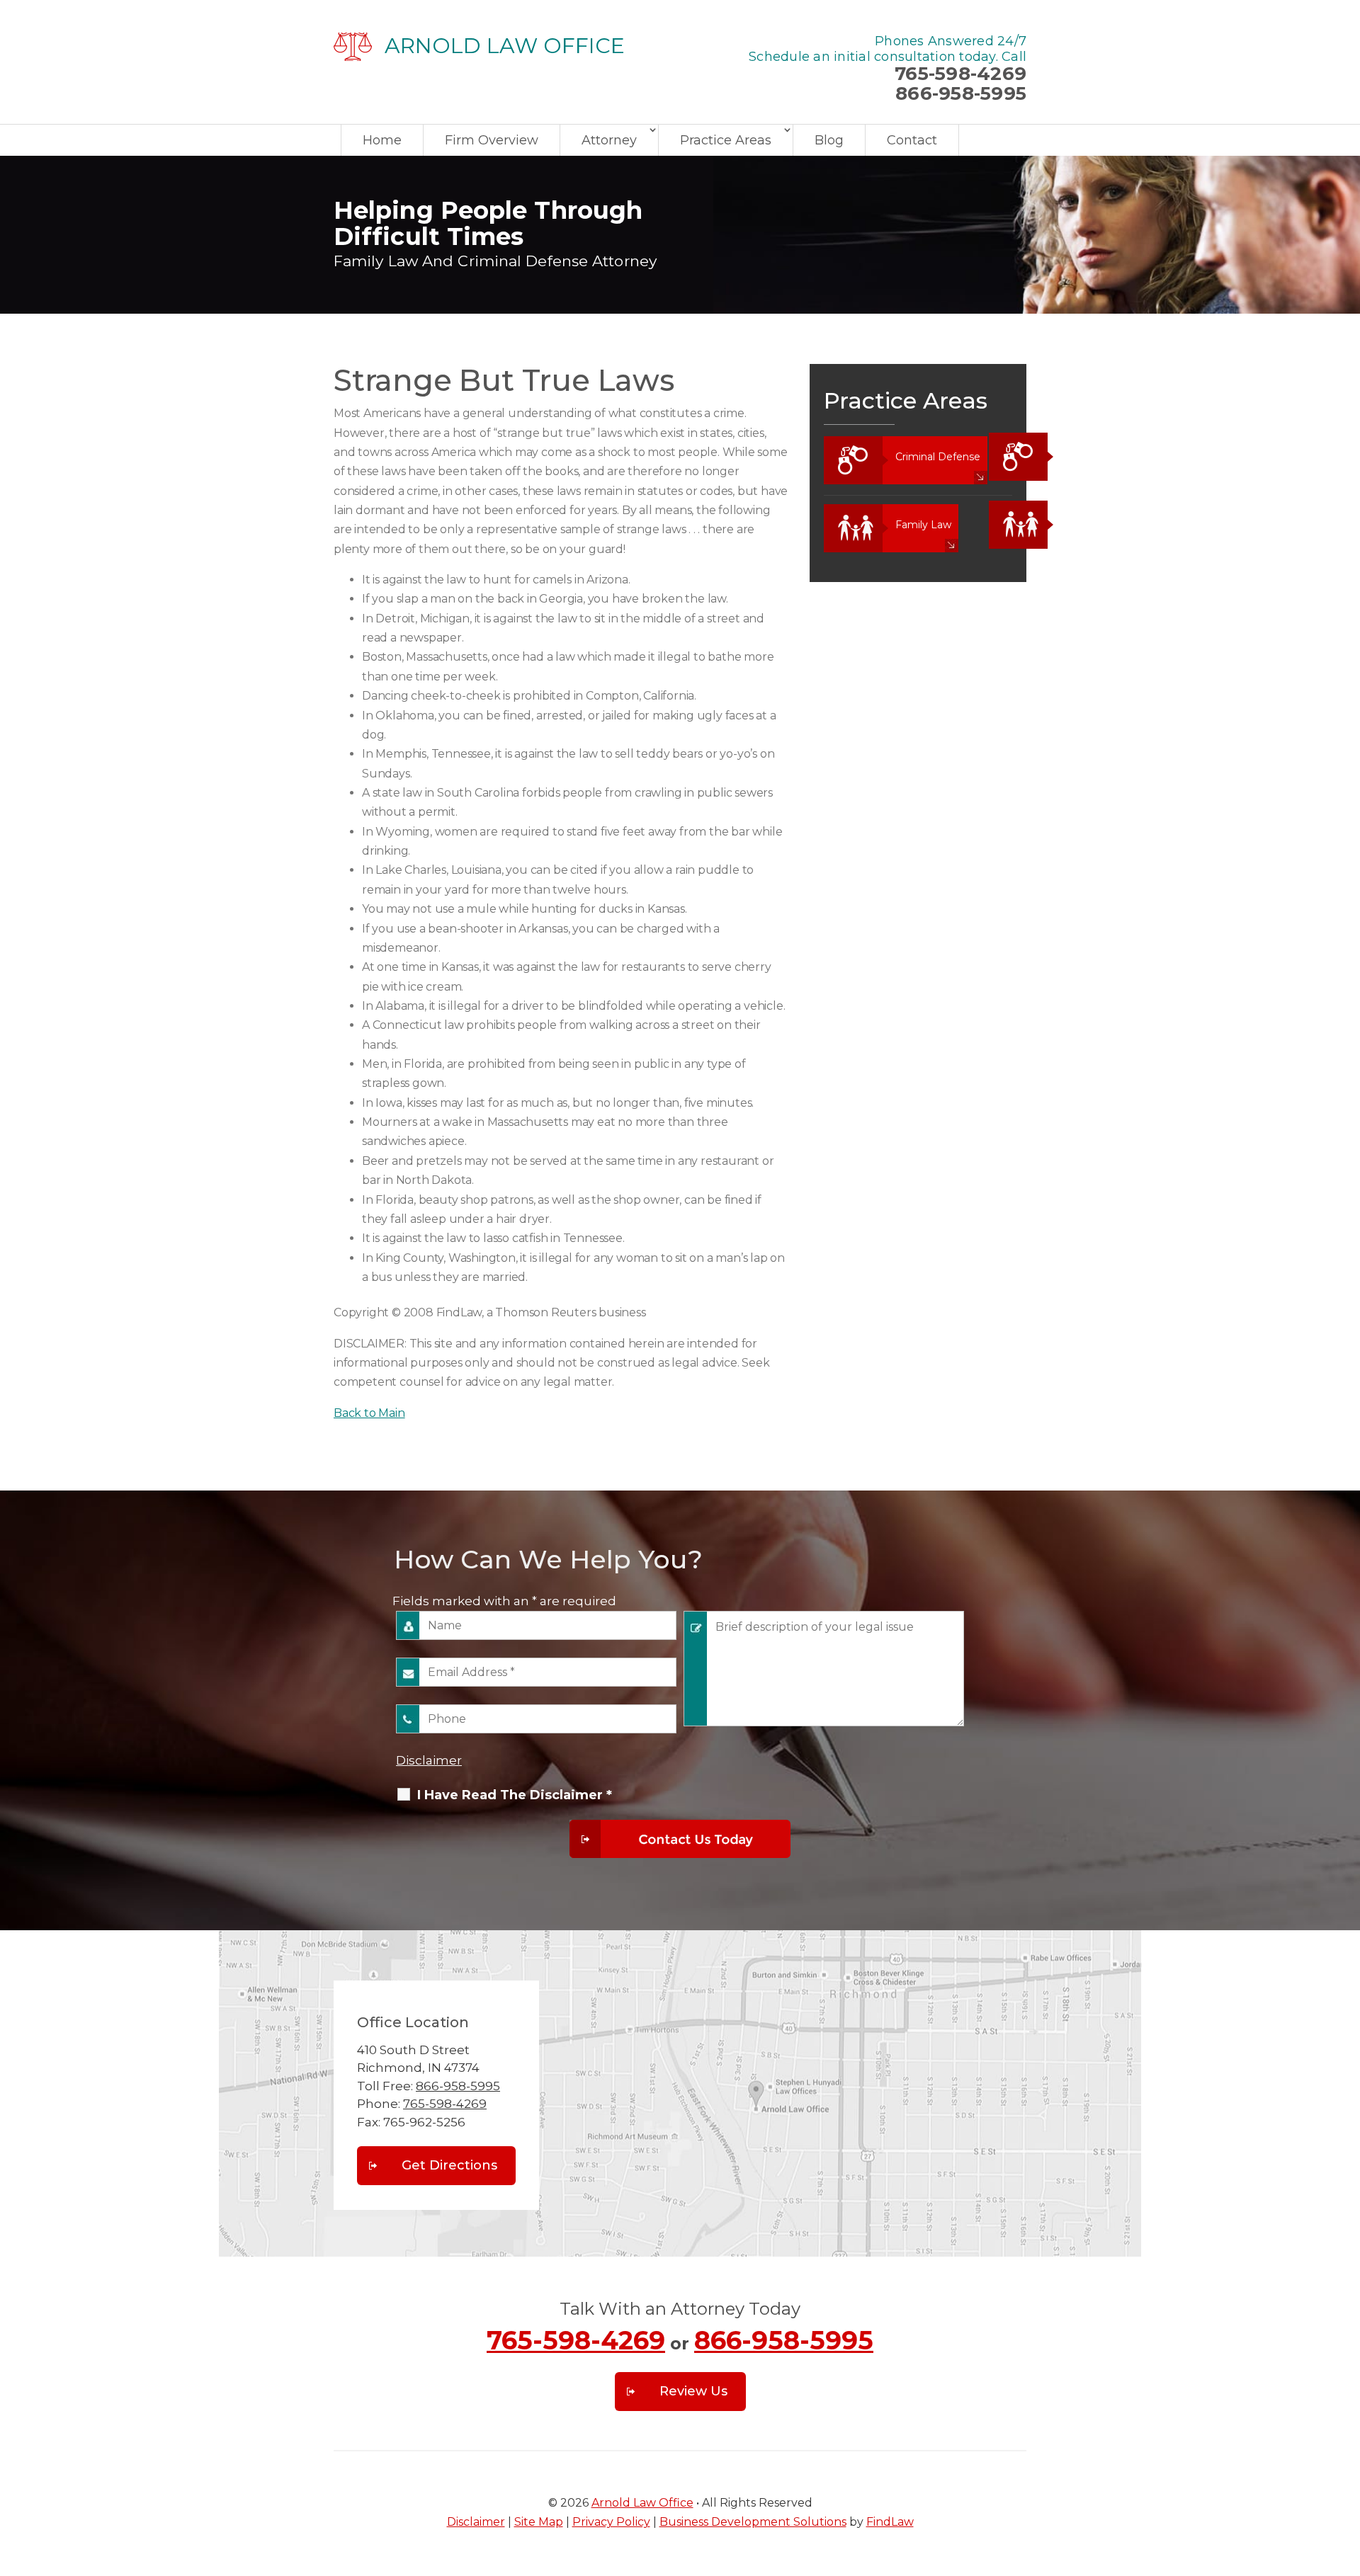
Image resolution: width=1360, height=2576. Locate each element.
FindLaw (890, 2522)
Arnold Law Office (642, 2503)
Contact (912, 140)
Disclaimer (429, 1760)
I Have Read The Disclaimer (515, 1795)
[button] (1346, 2473)
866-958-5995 (961, 93)
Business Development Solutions (753, 2522)
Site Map (539, 2522)
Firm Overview (492, 140)
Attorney (609, 140)
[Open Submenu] (997, 457)
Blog (829, 140)
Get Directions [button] (449, 2165)
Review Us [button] (693, 2391)
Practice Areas (726, 140)
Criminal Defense (938, 457)
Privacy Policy (611, 2522)
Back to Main (369, 1413)
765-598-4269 (960, 74)
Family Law (923, 525)
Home (382, 140)
